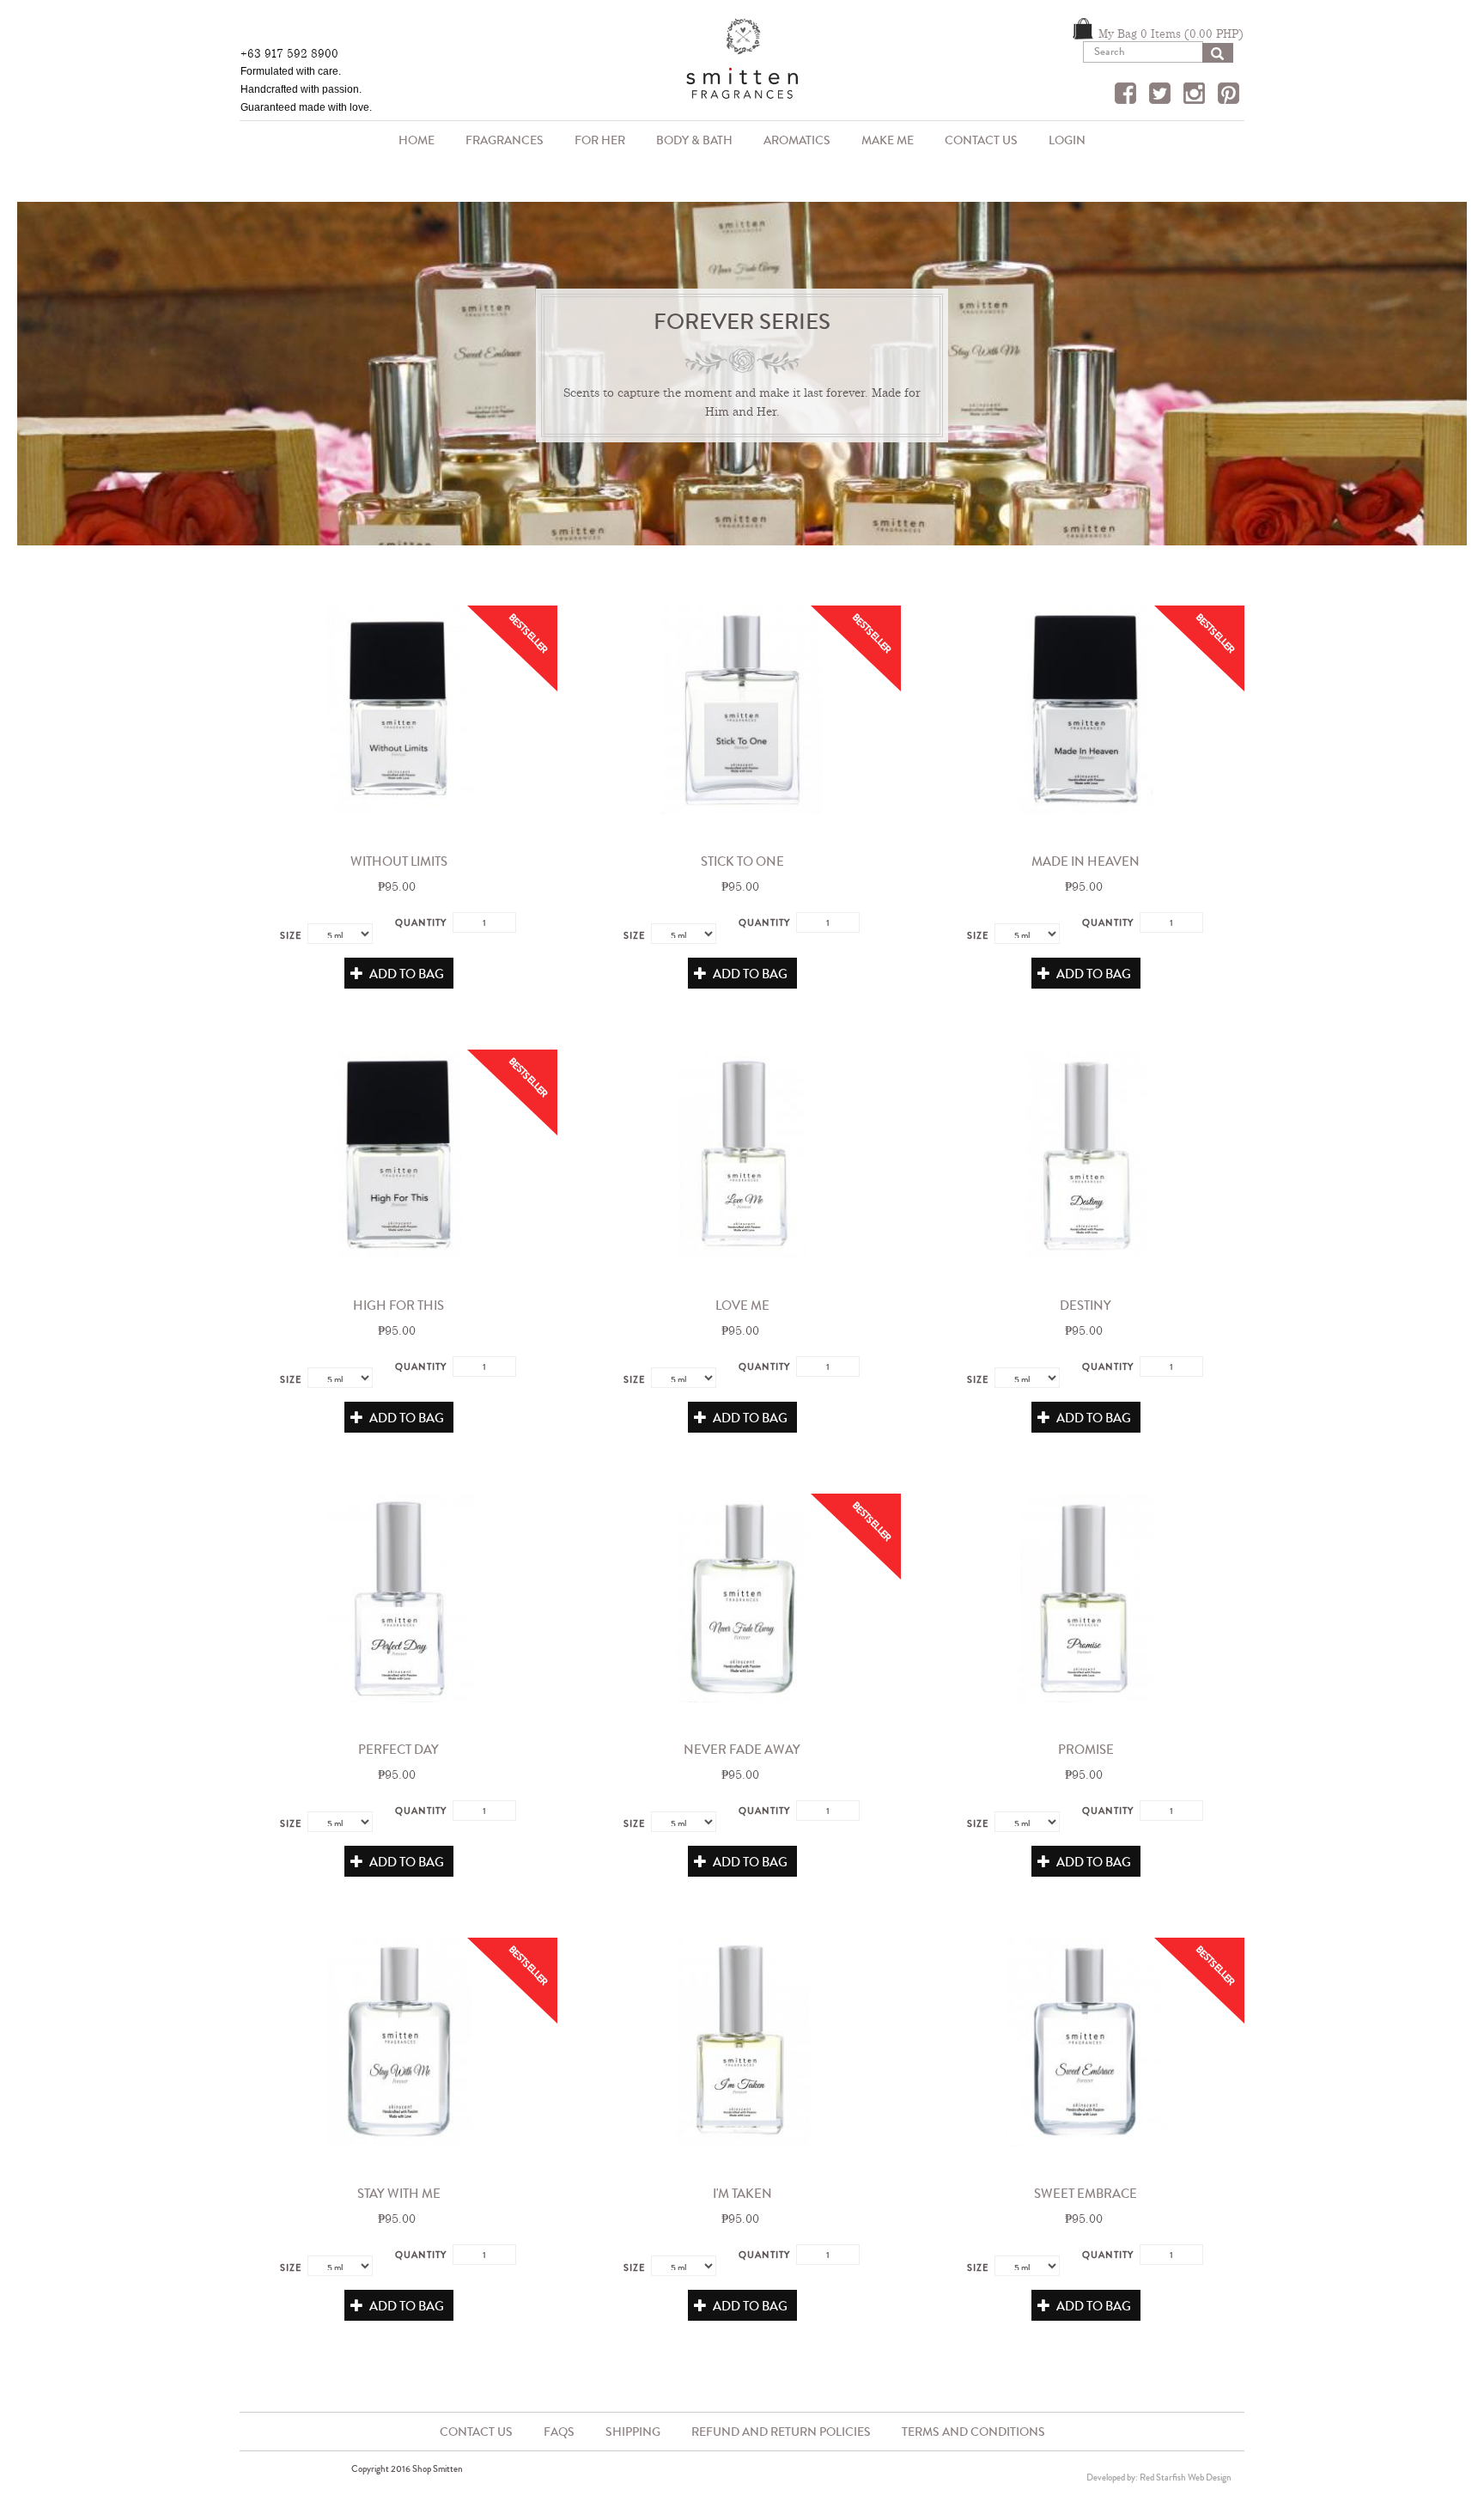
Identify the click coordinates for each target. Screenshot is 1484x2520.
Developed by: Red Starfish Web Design (1159, 2477)
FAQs (559, 2432)
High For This (398, 1306)
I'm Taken (742, 2194)
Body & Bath (687, 142)
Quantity (421, 922)
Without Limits (399, 861)
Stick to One (742, 861)
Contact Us (981, 140)
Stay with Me (399, 2194)
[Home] (742, 65)
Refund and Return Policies (781, 2432)
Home (417, 140)
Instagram (1196, 95)
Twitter (1162, 95)
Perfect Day (398, 1750)
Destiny (1086, 1306)
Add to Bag (405, 974)
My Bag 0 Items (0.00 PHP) (1171, 33)
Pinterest (1231, 95)
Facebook (1128, 95)
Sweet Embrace (1086, 2194)
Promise (1086, 1750)
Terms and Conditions (973, 2432)
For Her (600, 140)
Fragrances (497, 142)
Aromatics (789, 142)
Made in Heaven (1086, 861)
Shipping (633, 2432)
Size (291, 935)
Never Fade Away (742, 1750)
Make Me (888, 140)
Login (1067, 140)
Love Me (742, 1306)
